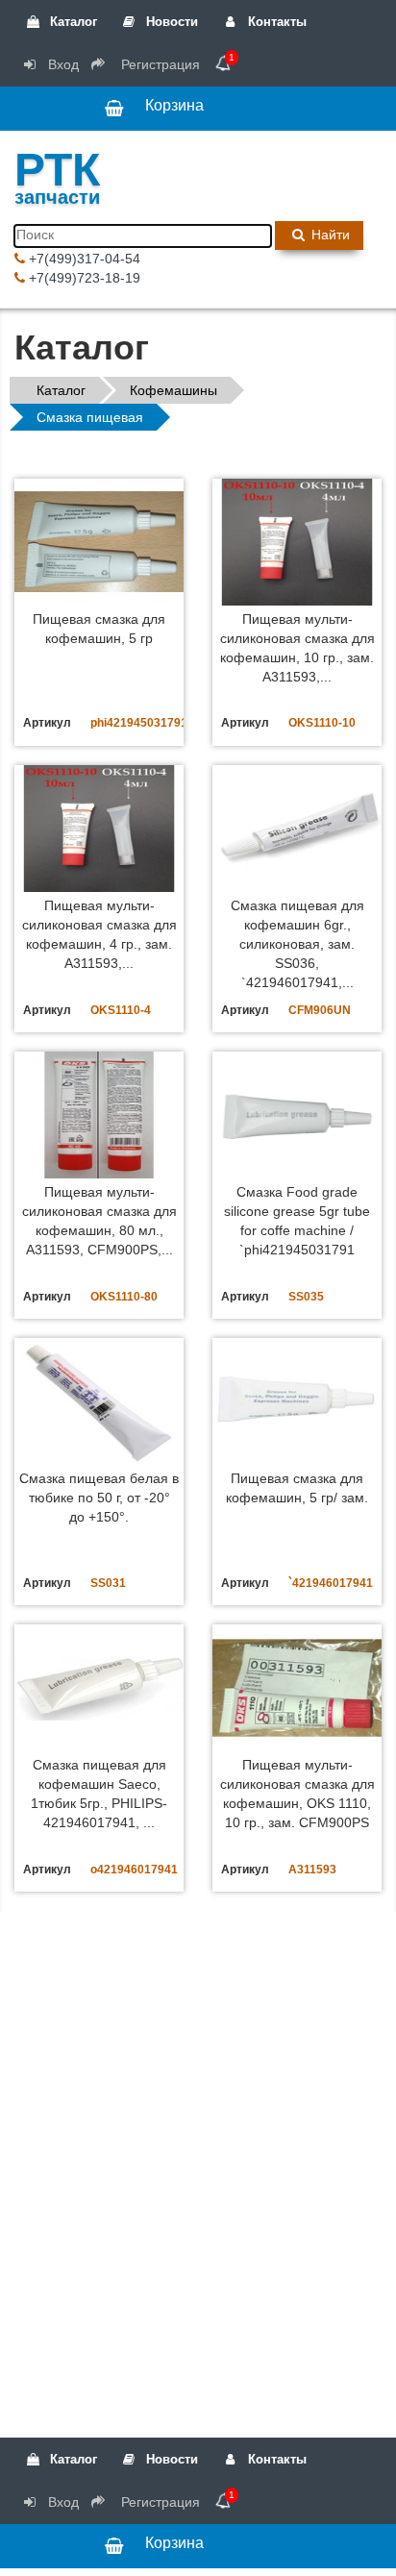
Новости (170, 22)
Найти (329, 235)
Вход (62, 64)
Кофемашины (173, 390)
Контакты (275, 22)
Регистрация (159, 64)
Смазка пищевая (90, 417)
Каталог (72, 22)
